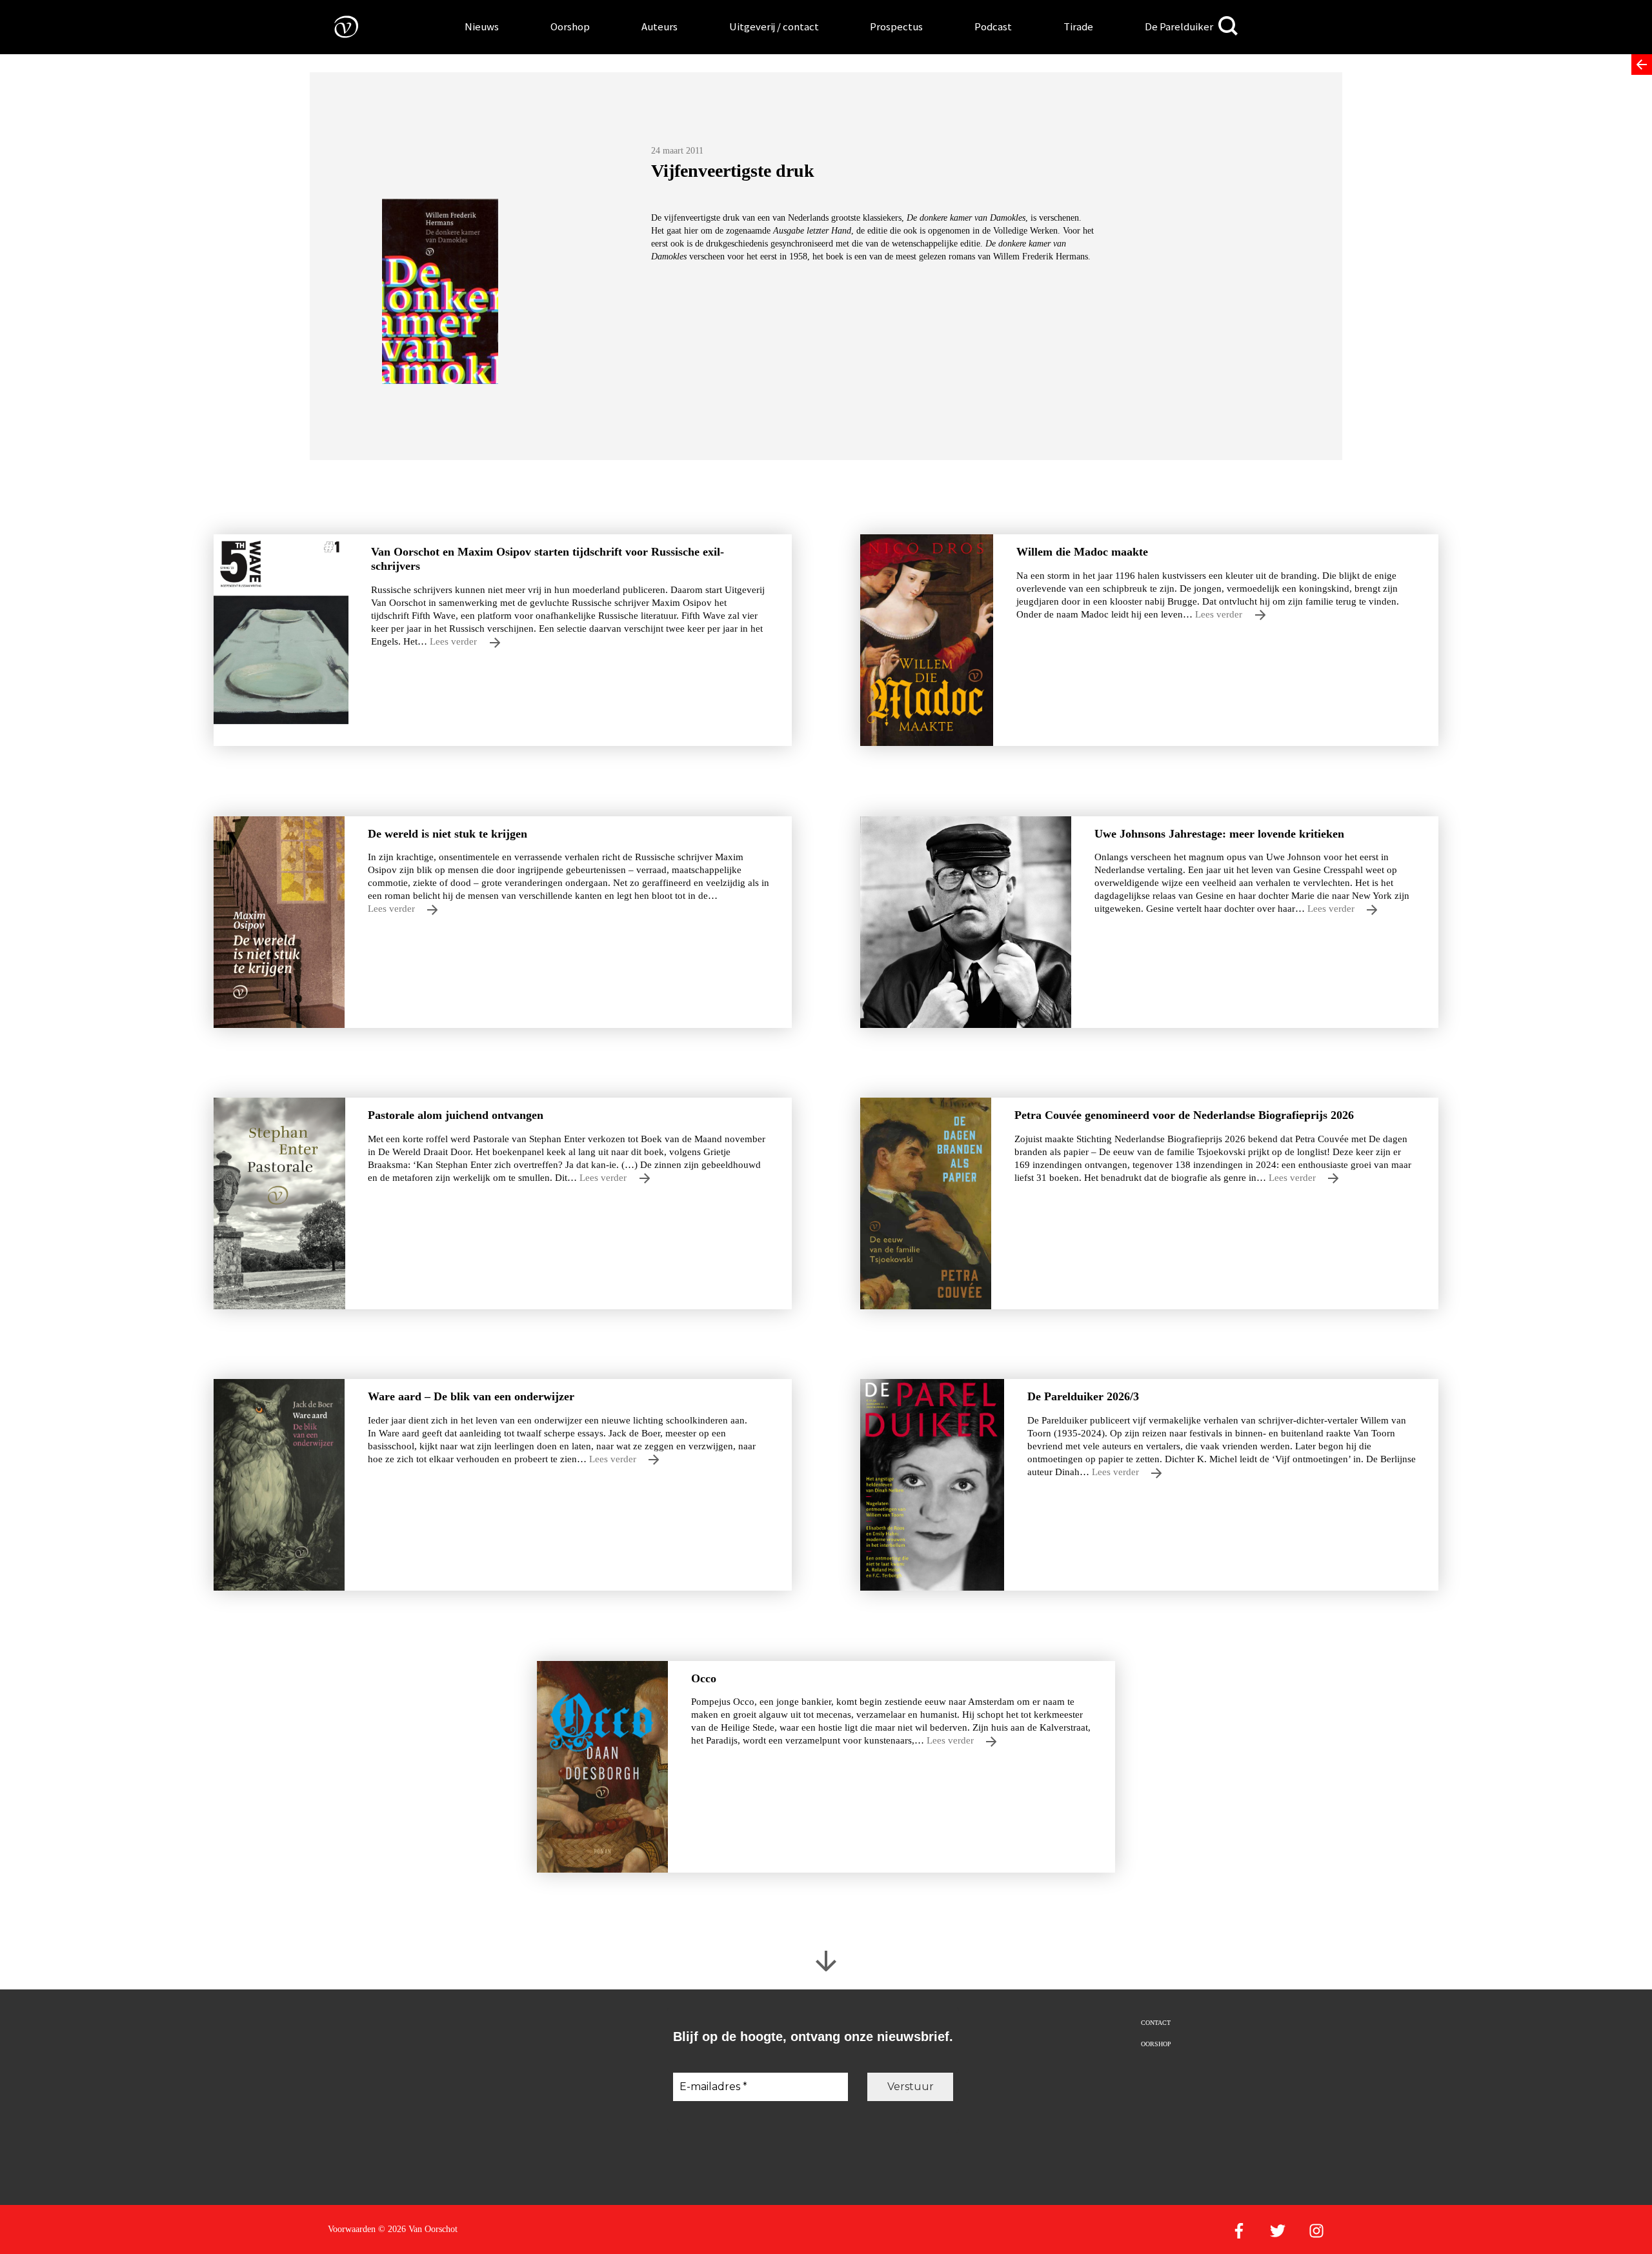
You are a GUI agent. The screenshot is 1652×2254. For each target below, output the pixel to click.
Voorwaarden (352, 2229)
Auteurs (660, 26)
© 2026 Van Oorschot (418, 2229)
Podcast (993, 26)
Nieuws (482, 26)
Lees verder (455, 641)
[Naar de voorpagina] (337, 26)
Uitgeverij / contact (774, 26)
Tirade (1078, 26)
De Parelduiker (1179, 26)
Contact (1156, 2023)
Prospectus (896, 26)
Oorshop (570, 26)
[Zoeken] (1228, 26)
